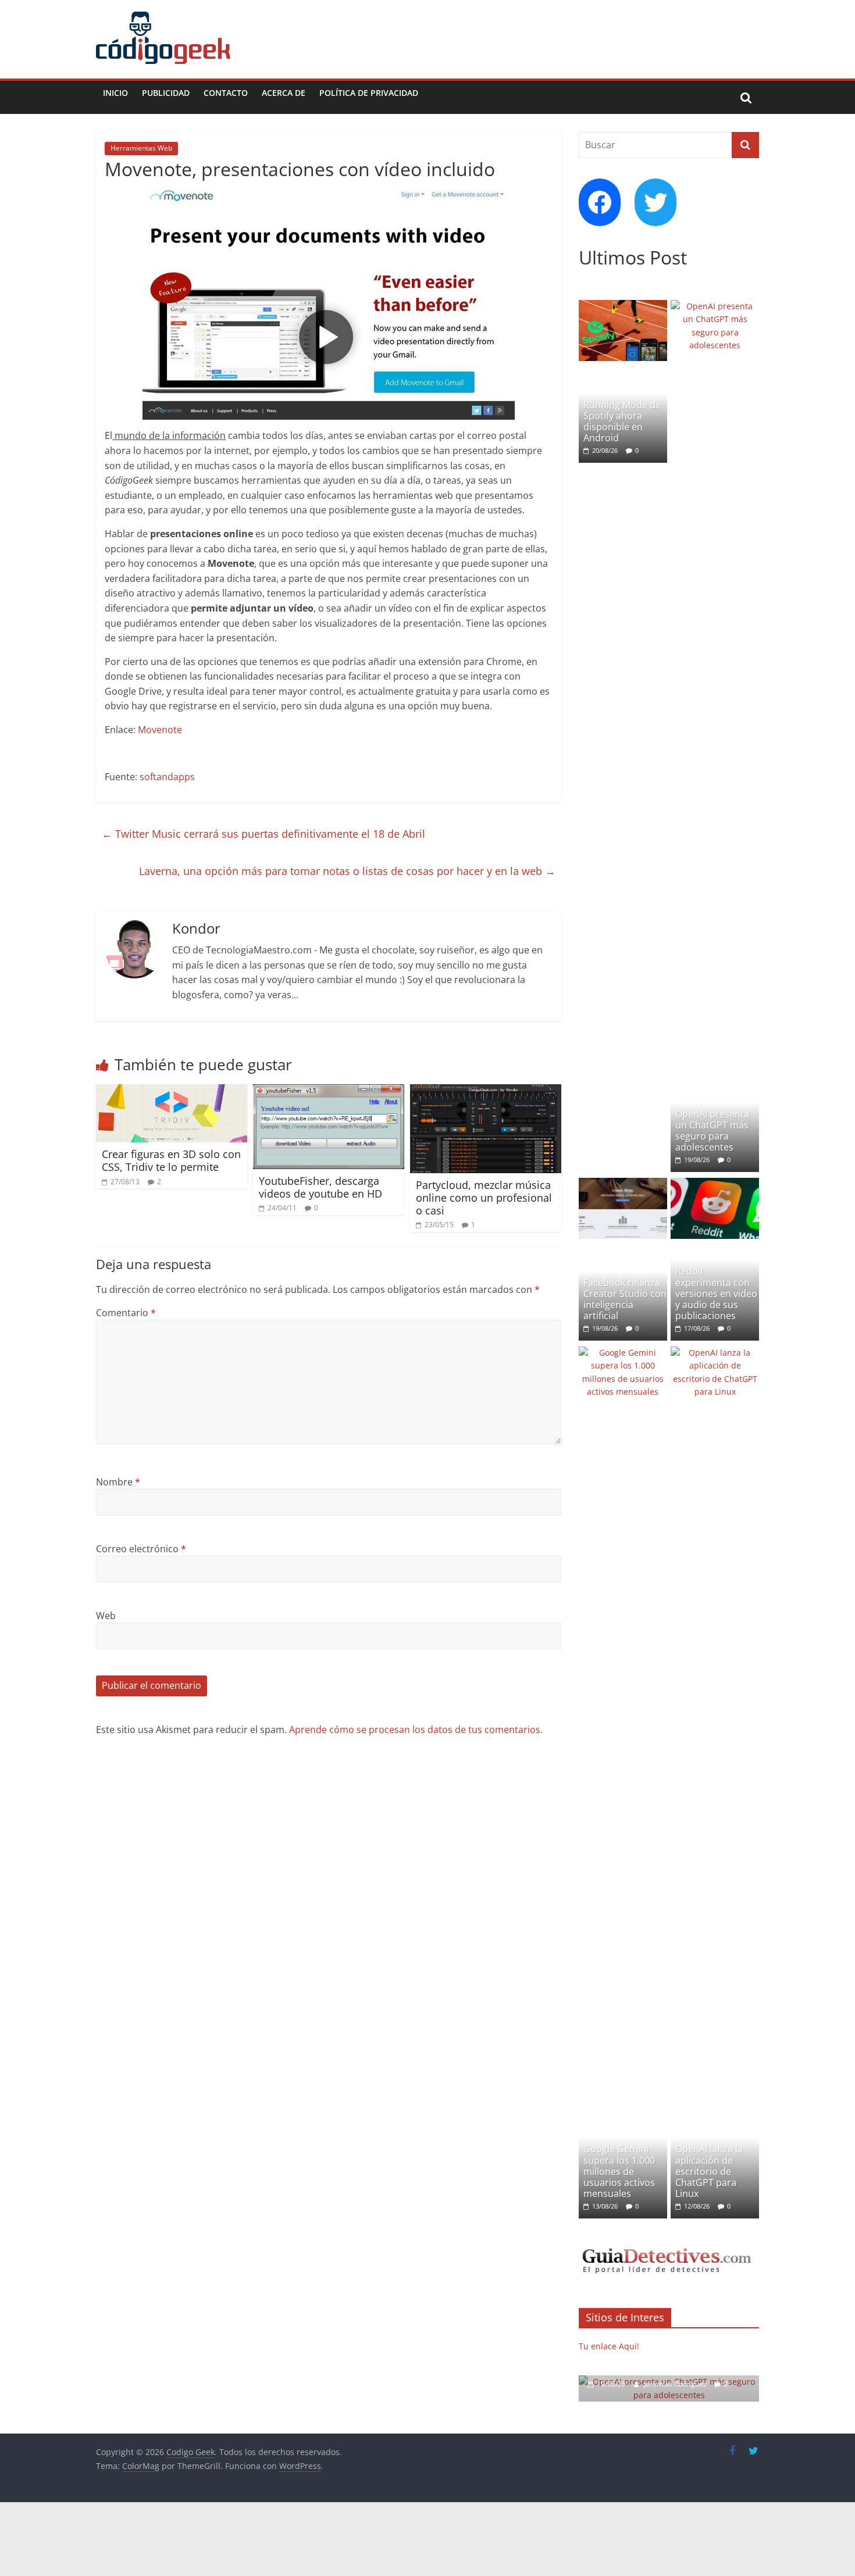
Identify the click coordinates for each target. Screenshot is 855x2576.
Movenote (160, 730)
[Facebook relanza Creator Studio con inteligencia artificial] (623, 1184)
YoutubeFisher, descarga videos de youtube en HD (320, 1187)
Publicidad (166, 93)
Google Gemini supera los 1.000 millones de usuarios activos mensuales (619, 2171)
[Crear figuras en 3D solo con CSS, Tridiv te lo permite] (172, 1091)
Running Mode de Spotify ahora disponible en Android (622, 421)
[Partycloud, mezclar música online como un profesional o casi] (486, 1091)
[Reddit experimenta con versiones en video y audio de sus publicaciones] (715, 1184)
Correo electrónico (141, 1549)
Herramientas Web (141, 148)
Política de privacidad (369, 93)
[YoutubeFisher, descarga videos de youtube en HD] (329, 1091)
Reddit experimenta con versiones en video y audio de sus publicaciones (716, 1293)
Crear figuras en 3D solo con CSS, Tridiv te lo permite (171, 1160)
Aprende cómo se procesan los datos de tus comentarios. (416, 1730)
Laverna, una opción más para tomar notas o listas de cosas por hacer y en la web (347, 871)
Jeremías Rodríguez (676, 2384)
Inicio (115, 93)
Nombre (118, 1482)
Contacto (226, 93)
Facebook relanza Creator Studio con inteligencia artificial (625, 1299)
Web (106, 1616)
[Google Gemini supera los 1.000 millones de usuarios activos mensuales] (623, 1353)
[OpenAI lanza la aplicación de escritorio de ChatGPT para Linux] (715, 1353)
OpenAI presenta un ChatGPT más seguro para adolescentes (712, 1131)
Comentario (126, 1313)
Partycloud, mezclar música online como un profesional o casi (484, 1197)
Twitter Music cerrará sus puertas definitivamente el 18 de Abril (263, 834)
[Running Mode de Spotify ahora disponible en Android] (623, 306)
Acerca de (284, 93)
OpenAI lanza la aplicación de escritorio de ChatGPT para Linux (709, 2171)
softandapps (167, 777)
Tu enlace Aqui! (609, 2346)
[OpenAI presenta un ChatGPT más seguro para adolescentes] (715, 306)
